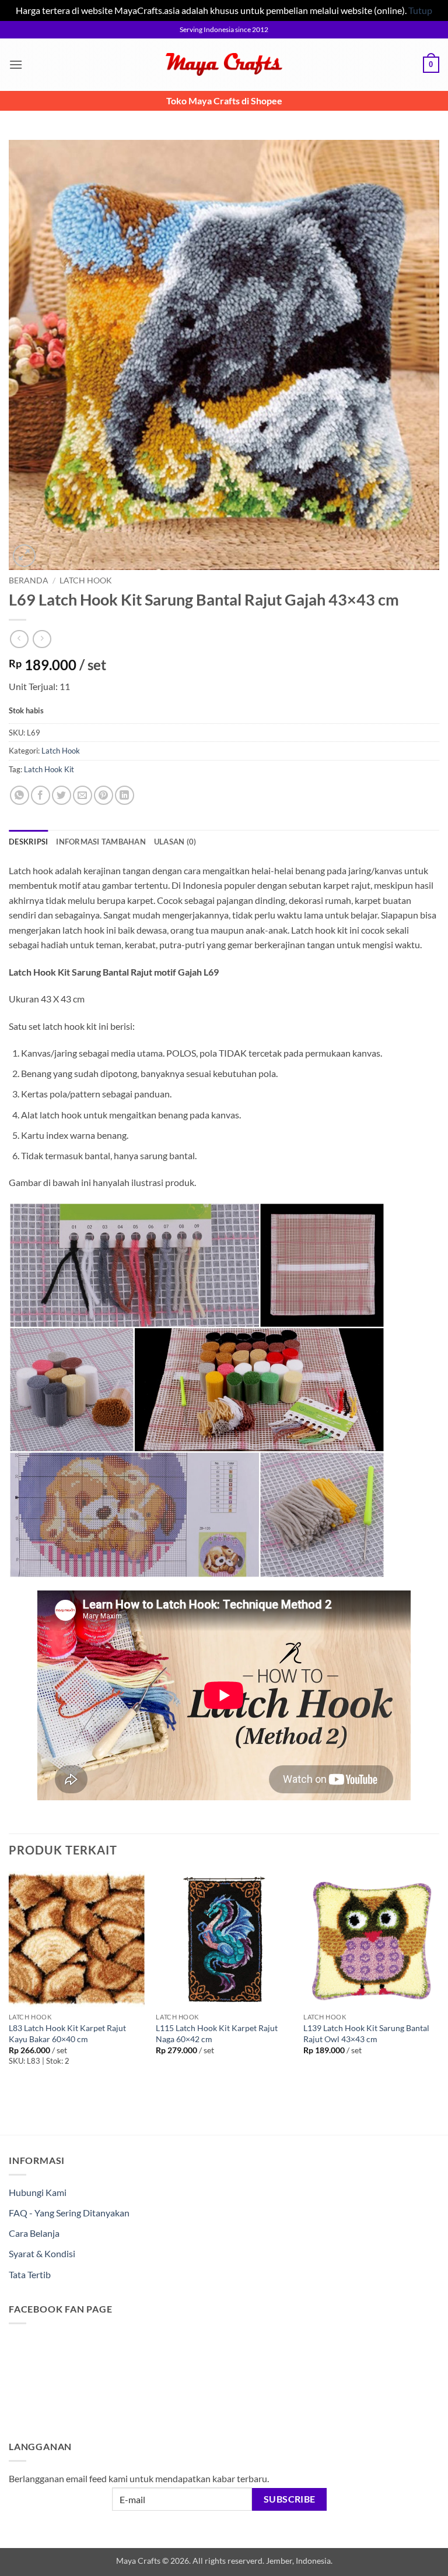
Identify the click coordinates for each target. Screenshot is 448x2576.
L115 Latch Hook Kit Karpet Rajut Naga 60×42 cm (217, 2033)
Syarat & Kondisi (42, 2253)
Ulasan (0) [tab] (175, 842)
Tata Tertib (30, 2274)
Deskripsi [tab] (28, 842)
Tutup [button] (420, 10)
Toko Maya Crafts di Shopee (224, 101)
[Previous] (9, 1982)
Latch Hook (86, 580)
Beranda (29, 580)
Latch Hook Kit (49, 769)
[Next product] (19, 639)
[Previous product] (42, 639)
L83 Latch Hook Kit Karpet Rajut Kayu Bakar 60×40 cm (67, 2033)
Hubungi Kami (38, 2192)
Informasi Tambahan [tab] (101, 842)
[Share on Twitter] (62, 795)
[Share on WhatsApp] (20, 795)
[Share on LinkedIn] (125, 795)
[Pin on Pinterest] (104, 795)
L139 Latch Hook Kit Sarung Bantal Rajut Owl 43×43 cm (366, 2033)
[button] (16, 64)
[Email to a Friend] (83, 795)
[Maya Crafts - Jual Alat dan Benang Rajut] (224, 64)
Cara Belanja (34, 2233)
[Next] (439, 1982)
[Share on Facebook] (41, 795)
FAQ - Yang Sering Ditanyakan (69, 2213)
